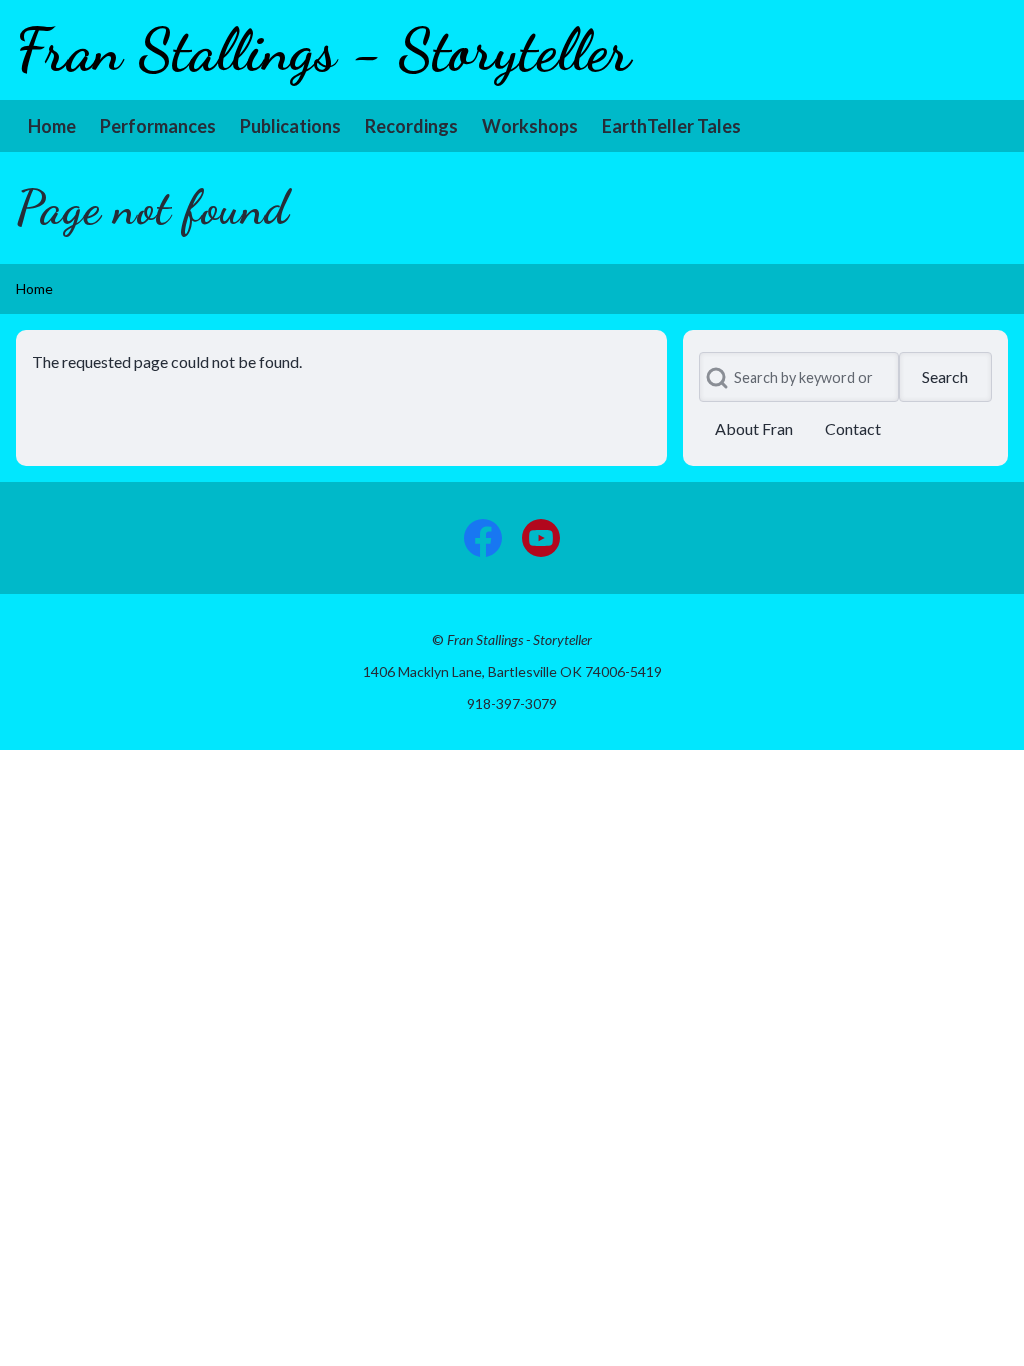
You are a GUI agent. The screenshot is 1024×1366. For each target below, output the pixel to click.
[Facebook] (483, 538)
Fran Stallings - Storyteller (323, 50)
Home (34, 288)
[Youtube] (541, 538)
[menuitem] (52, 126)
